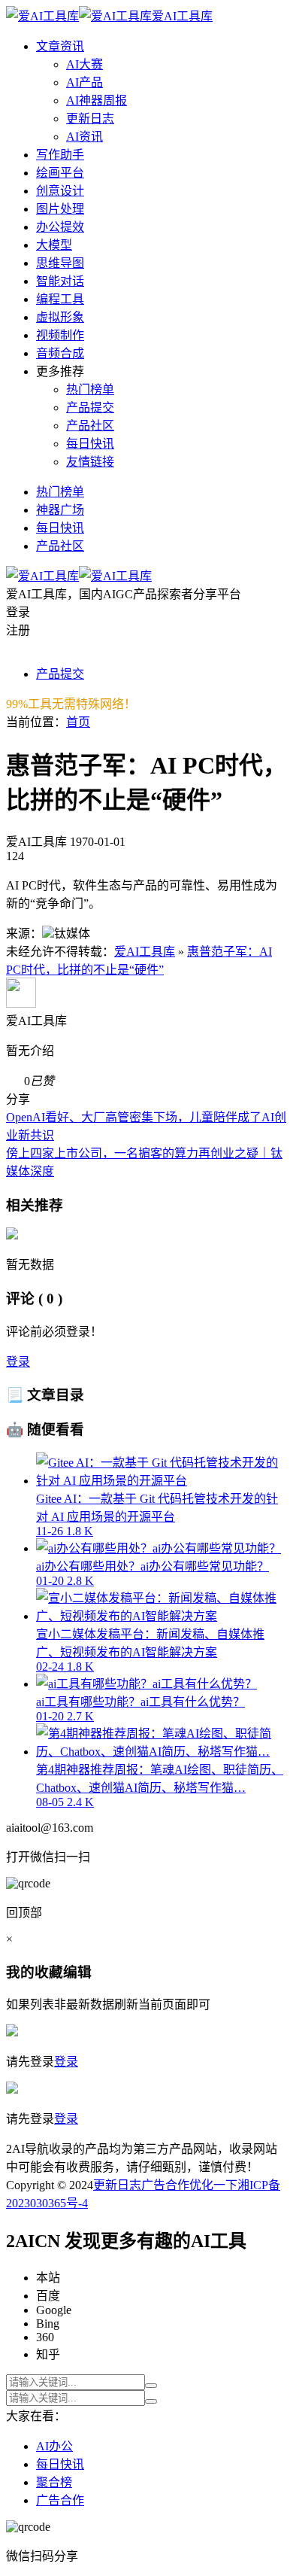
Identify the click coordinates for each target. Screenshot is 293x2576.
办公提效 (60, 227)
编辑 (77, 1972)
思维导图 (60, 263)
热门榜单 (90, 389)
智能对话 (60, 281)
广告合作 (165, 2185)
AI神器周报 (97, 100)
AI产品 (85, 82)
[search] (151, 2386)
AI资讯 (85, 137)
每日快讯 (90, 444)
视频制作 (60, 335)
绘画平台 (60, 173)
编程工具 (60, 299)
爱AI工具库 (145, 952)
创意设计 (60, 191)
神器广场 (60, 510)
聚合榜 (54, 2482)
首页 (78, 722)
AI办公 (54, 2446)
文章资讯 (60, 46)
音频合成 (60, 353)
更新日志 (90, 119)
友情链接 (90, 462)
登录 (18, 1362)
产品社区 (90, 426)
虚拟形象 (60, 317)
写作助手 (60, 155)
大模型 (54, 245)
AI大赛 (85, 64)
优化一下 (213, 2185)
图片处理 (60, 209)
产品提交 (90, 408)
